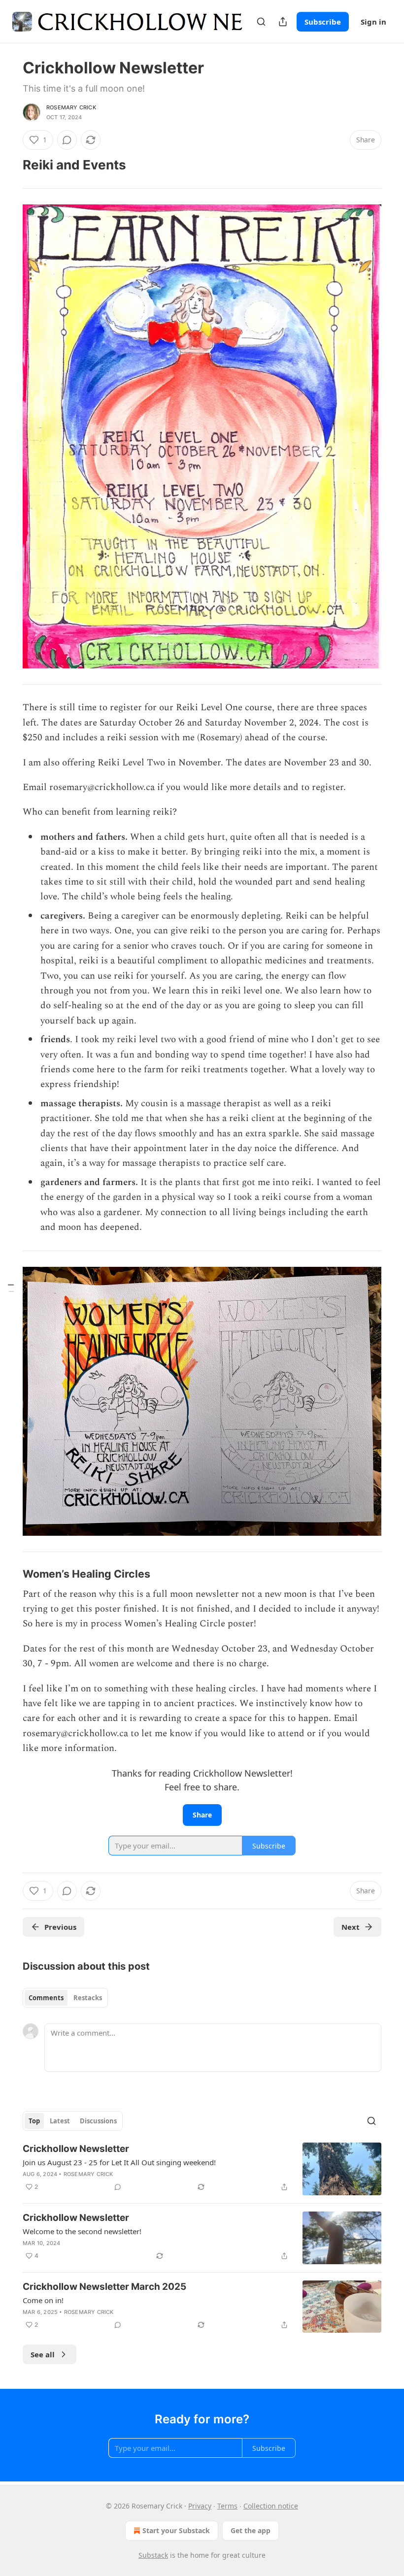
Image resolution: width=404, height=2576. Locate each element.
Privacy (200, 2506)
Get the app (251, 2530)
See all (43, 2354)
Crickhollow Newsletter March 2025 (104, 2287)
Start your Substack (176, 2530)
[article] (202, 2169)
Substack (153, 2555)
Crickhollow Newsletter (76, 2149)
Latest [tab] (60, 2121)
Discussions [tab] (98, 2121)
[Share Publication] (283, 22)
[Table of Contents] (11, 1288)
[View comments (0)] (67, 140)
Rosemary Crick (71, 107)
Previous (60, 1927)
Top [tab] (34, 2121)
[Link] (9, 165)
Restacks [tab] (88, 1998)
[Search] (261, 22)
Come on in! (43, 2300)
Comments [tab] (46, 1998)
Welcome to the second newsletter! (82, 2231)
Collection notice (271, 2506)
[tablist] (65, 1998)
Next (351, 1927)
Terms (227, 2506)
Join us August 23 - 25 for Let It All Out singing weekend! (119, 2162)
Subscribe (323, 22)
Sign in (373, 22)
